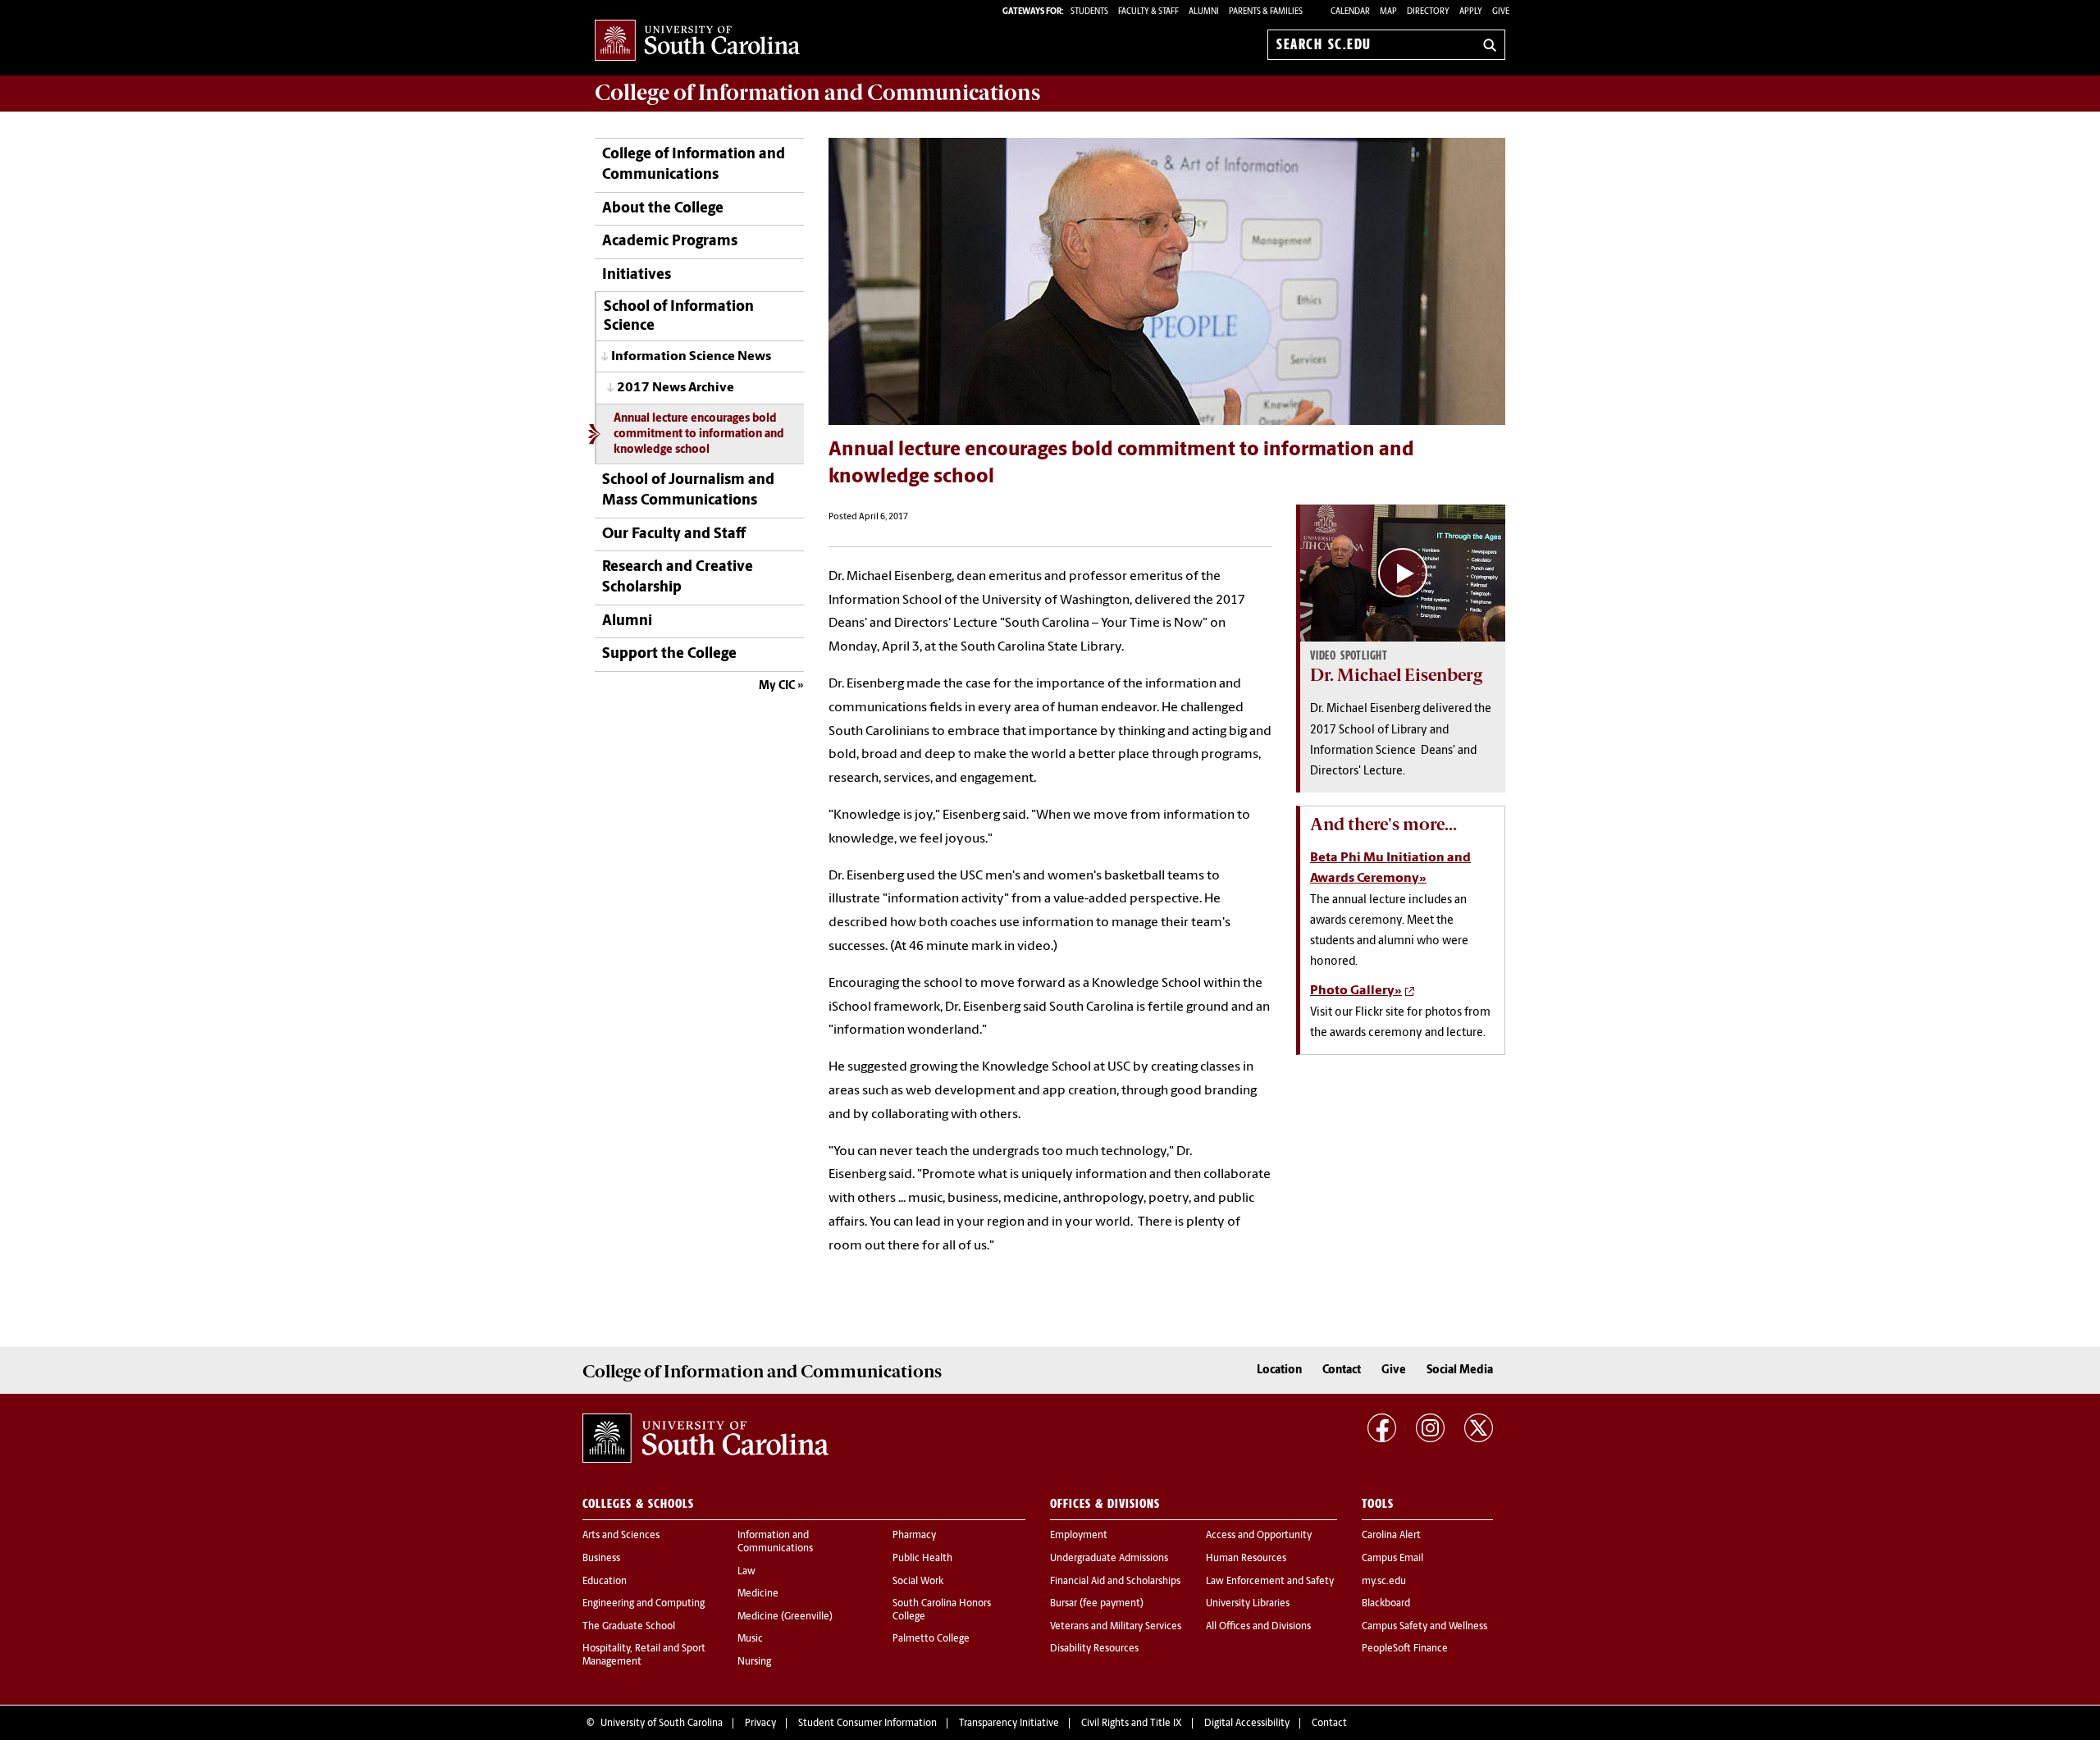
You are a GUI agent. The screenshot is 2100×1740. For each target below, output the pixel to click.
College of (817, 93)
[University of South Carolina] (705, 1438)
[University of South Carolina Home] (697, 41)
